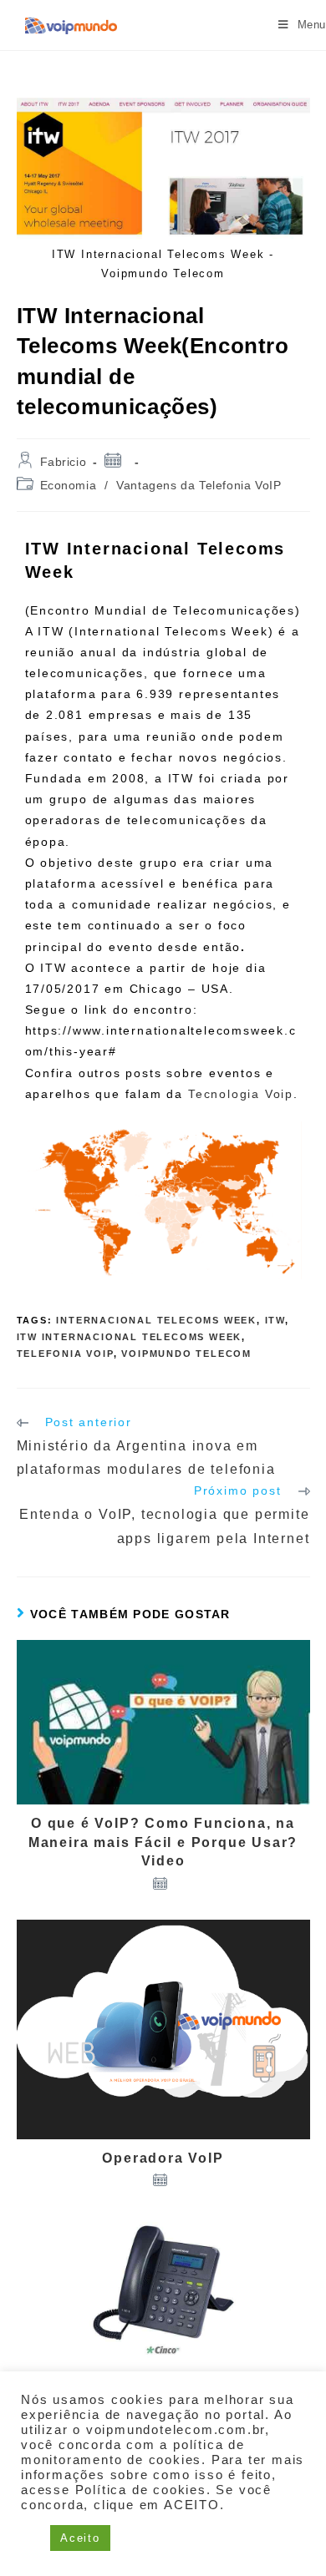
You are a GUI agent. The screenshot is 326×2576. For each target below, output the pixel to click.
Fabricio (64, 462)
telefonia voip (65, 1354)
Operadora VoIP (163, 2158)
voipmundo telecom (186, 1354)
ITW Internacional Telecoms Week (130, 1337)
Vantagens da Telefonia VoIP (199, 485)
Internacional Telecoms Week (156, 1320)
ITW (275, 1320)
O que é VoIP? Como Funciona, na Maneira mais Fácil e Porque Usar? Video (163, 1842)
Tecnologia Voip (241, 1094)
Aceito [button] (80, 2538)
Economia (69, 485)
